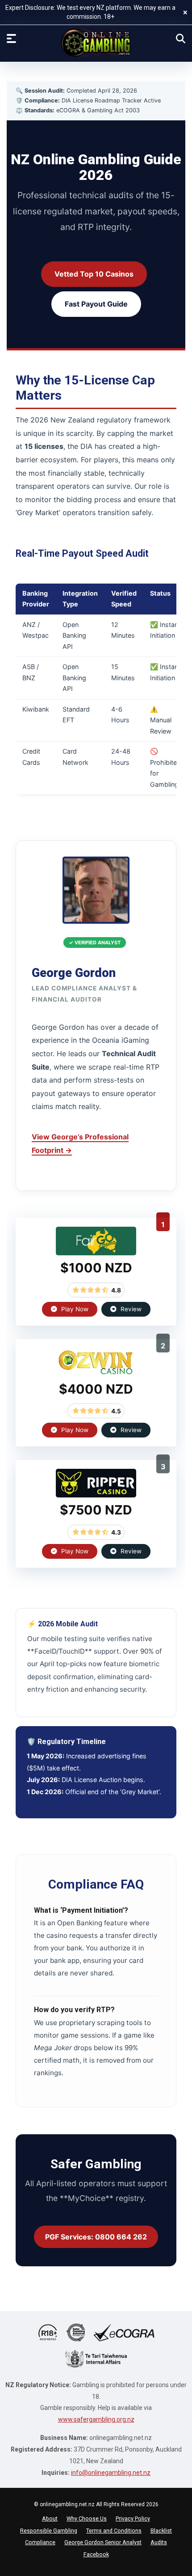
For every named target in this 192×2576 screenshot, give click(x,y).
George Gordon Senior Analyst (103, 2542)
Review (130, 1309)
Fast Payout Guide (96, 304)
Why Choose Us (87, 2518)
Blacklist (161, 2531)
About (50, 2518)
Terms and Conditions (114, 2531)
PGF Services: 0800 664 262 (96, 2237)
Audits (159, 2542)
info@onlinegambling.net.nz (111, 2473)
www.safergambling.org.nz (96, 2419)
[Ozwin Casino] (96, 1374)
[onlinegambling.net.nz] (96, 43)
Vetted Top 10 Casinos (94, 274)
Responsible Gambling (49, 2531)
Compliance (40, 2542)
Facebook (96, 2554)
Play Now (74, 1309)
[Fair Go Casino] (96, 1253)
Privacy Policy (133, 2518)
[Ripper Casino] (96, 1495)
